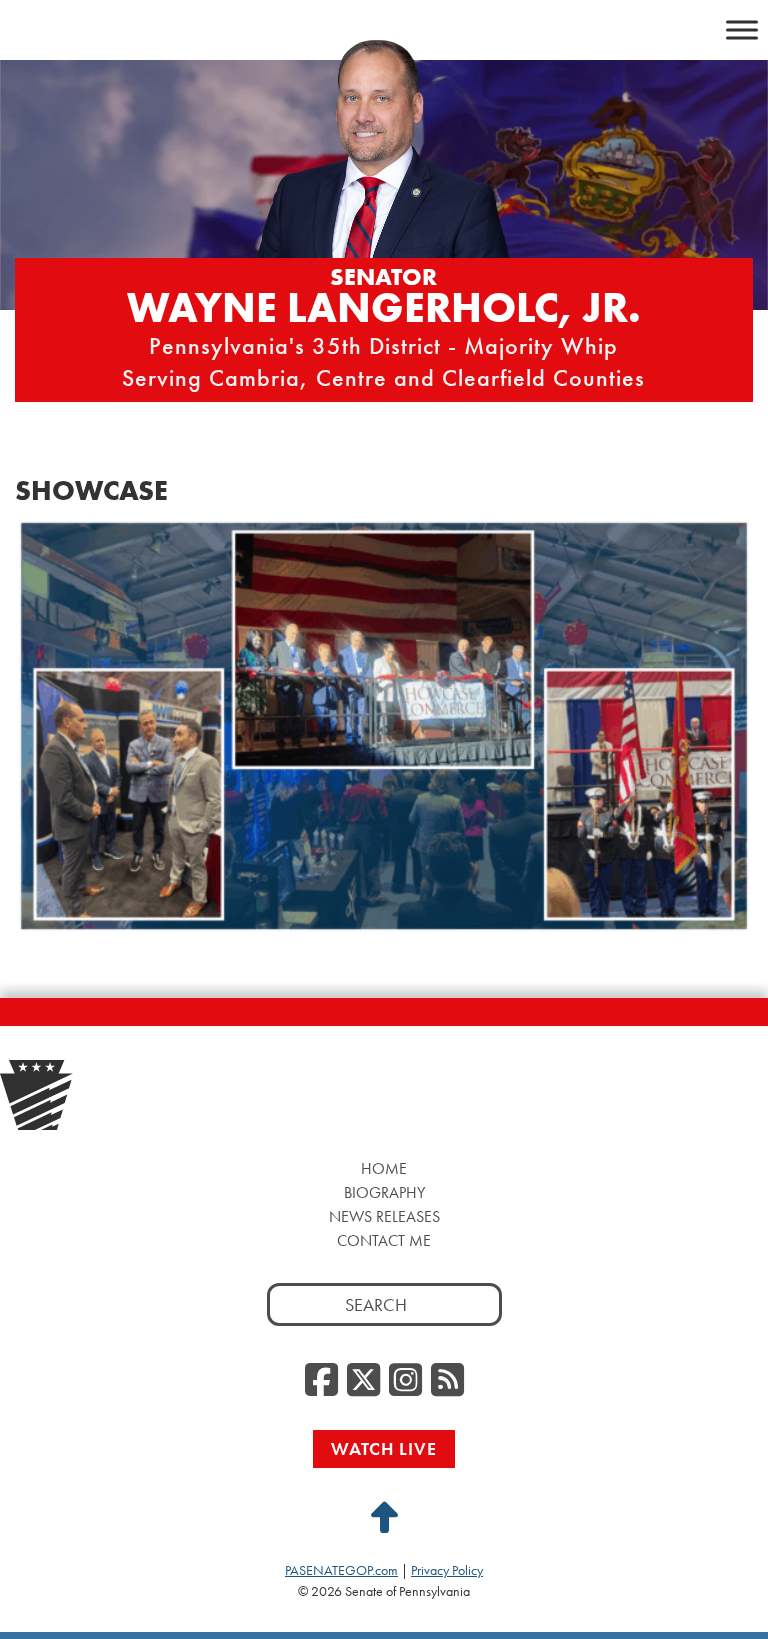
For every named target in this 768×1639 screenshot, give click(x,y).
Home (384, 1168)
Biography (384, 1192)
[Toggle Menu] (742, 29)
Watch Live (384, 1448)
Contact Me (384, 1240)
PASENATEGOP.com (341, 1570)
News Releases (384, 1216)
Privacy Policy (447, 1570)
